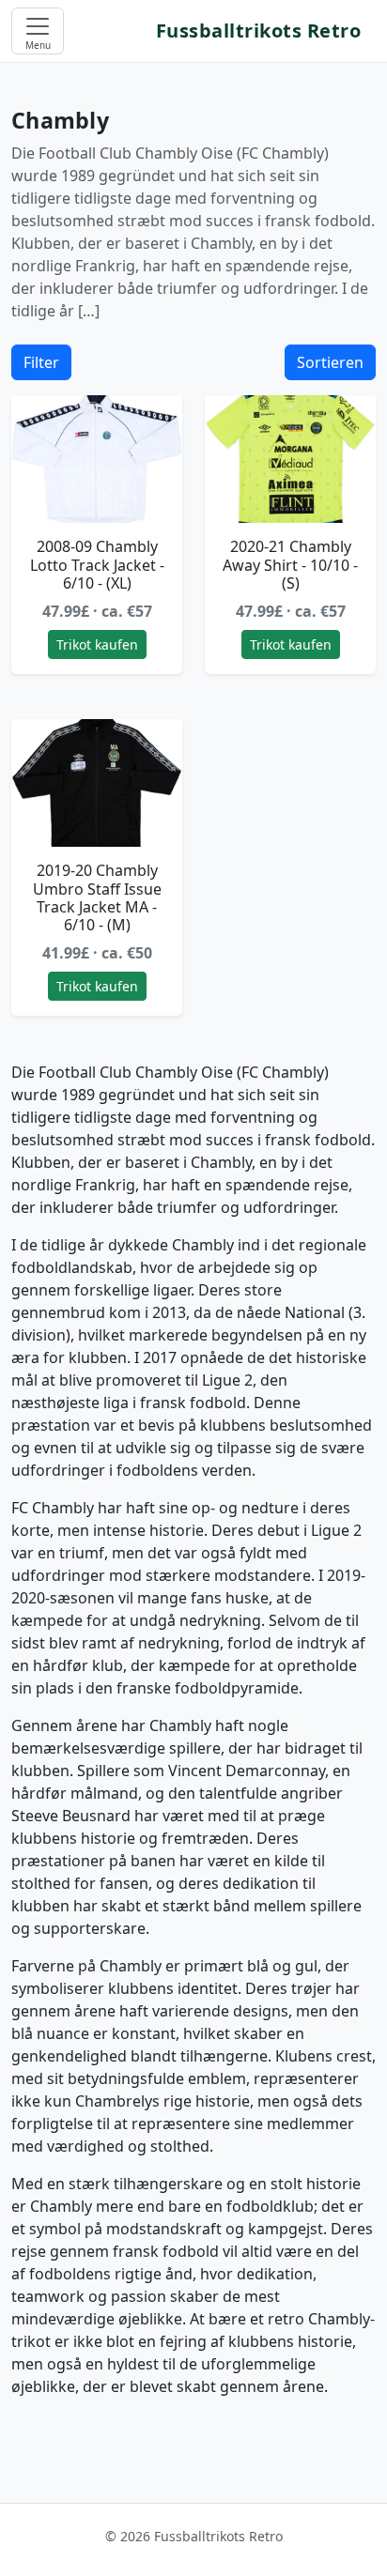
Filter (41, 362)
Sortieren (330, 362)
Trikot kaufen (97, 644)
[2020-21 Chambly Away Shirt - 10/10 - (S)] (290, 460)
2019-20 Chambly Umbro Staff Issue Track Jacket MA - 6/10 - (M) (97, 897)
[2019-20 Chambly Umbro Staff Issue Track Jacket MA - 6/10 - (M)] (97, 783)
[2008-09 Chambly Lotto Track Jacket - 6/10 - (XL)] (97, 460)
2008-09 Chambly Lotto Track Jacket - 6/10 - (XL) (97, 564)
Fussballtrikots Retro (259, 31)
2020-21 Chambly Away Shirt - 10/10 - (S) (290, 564)
